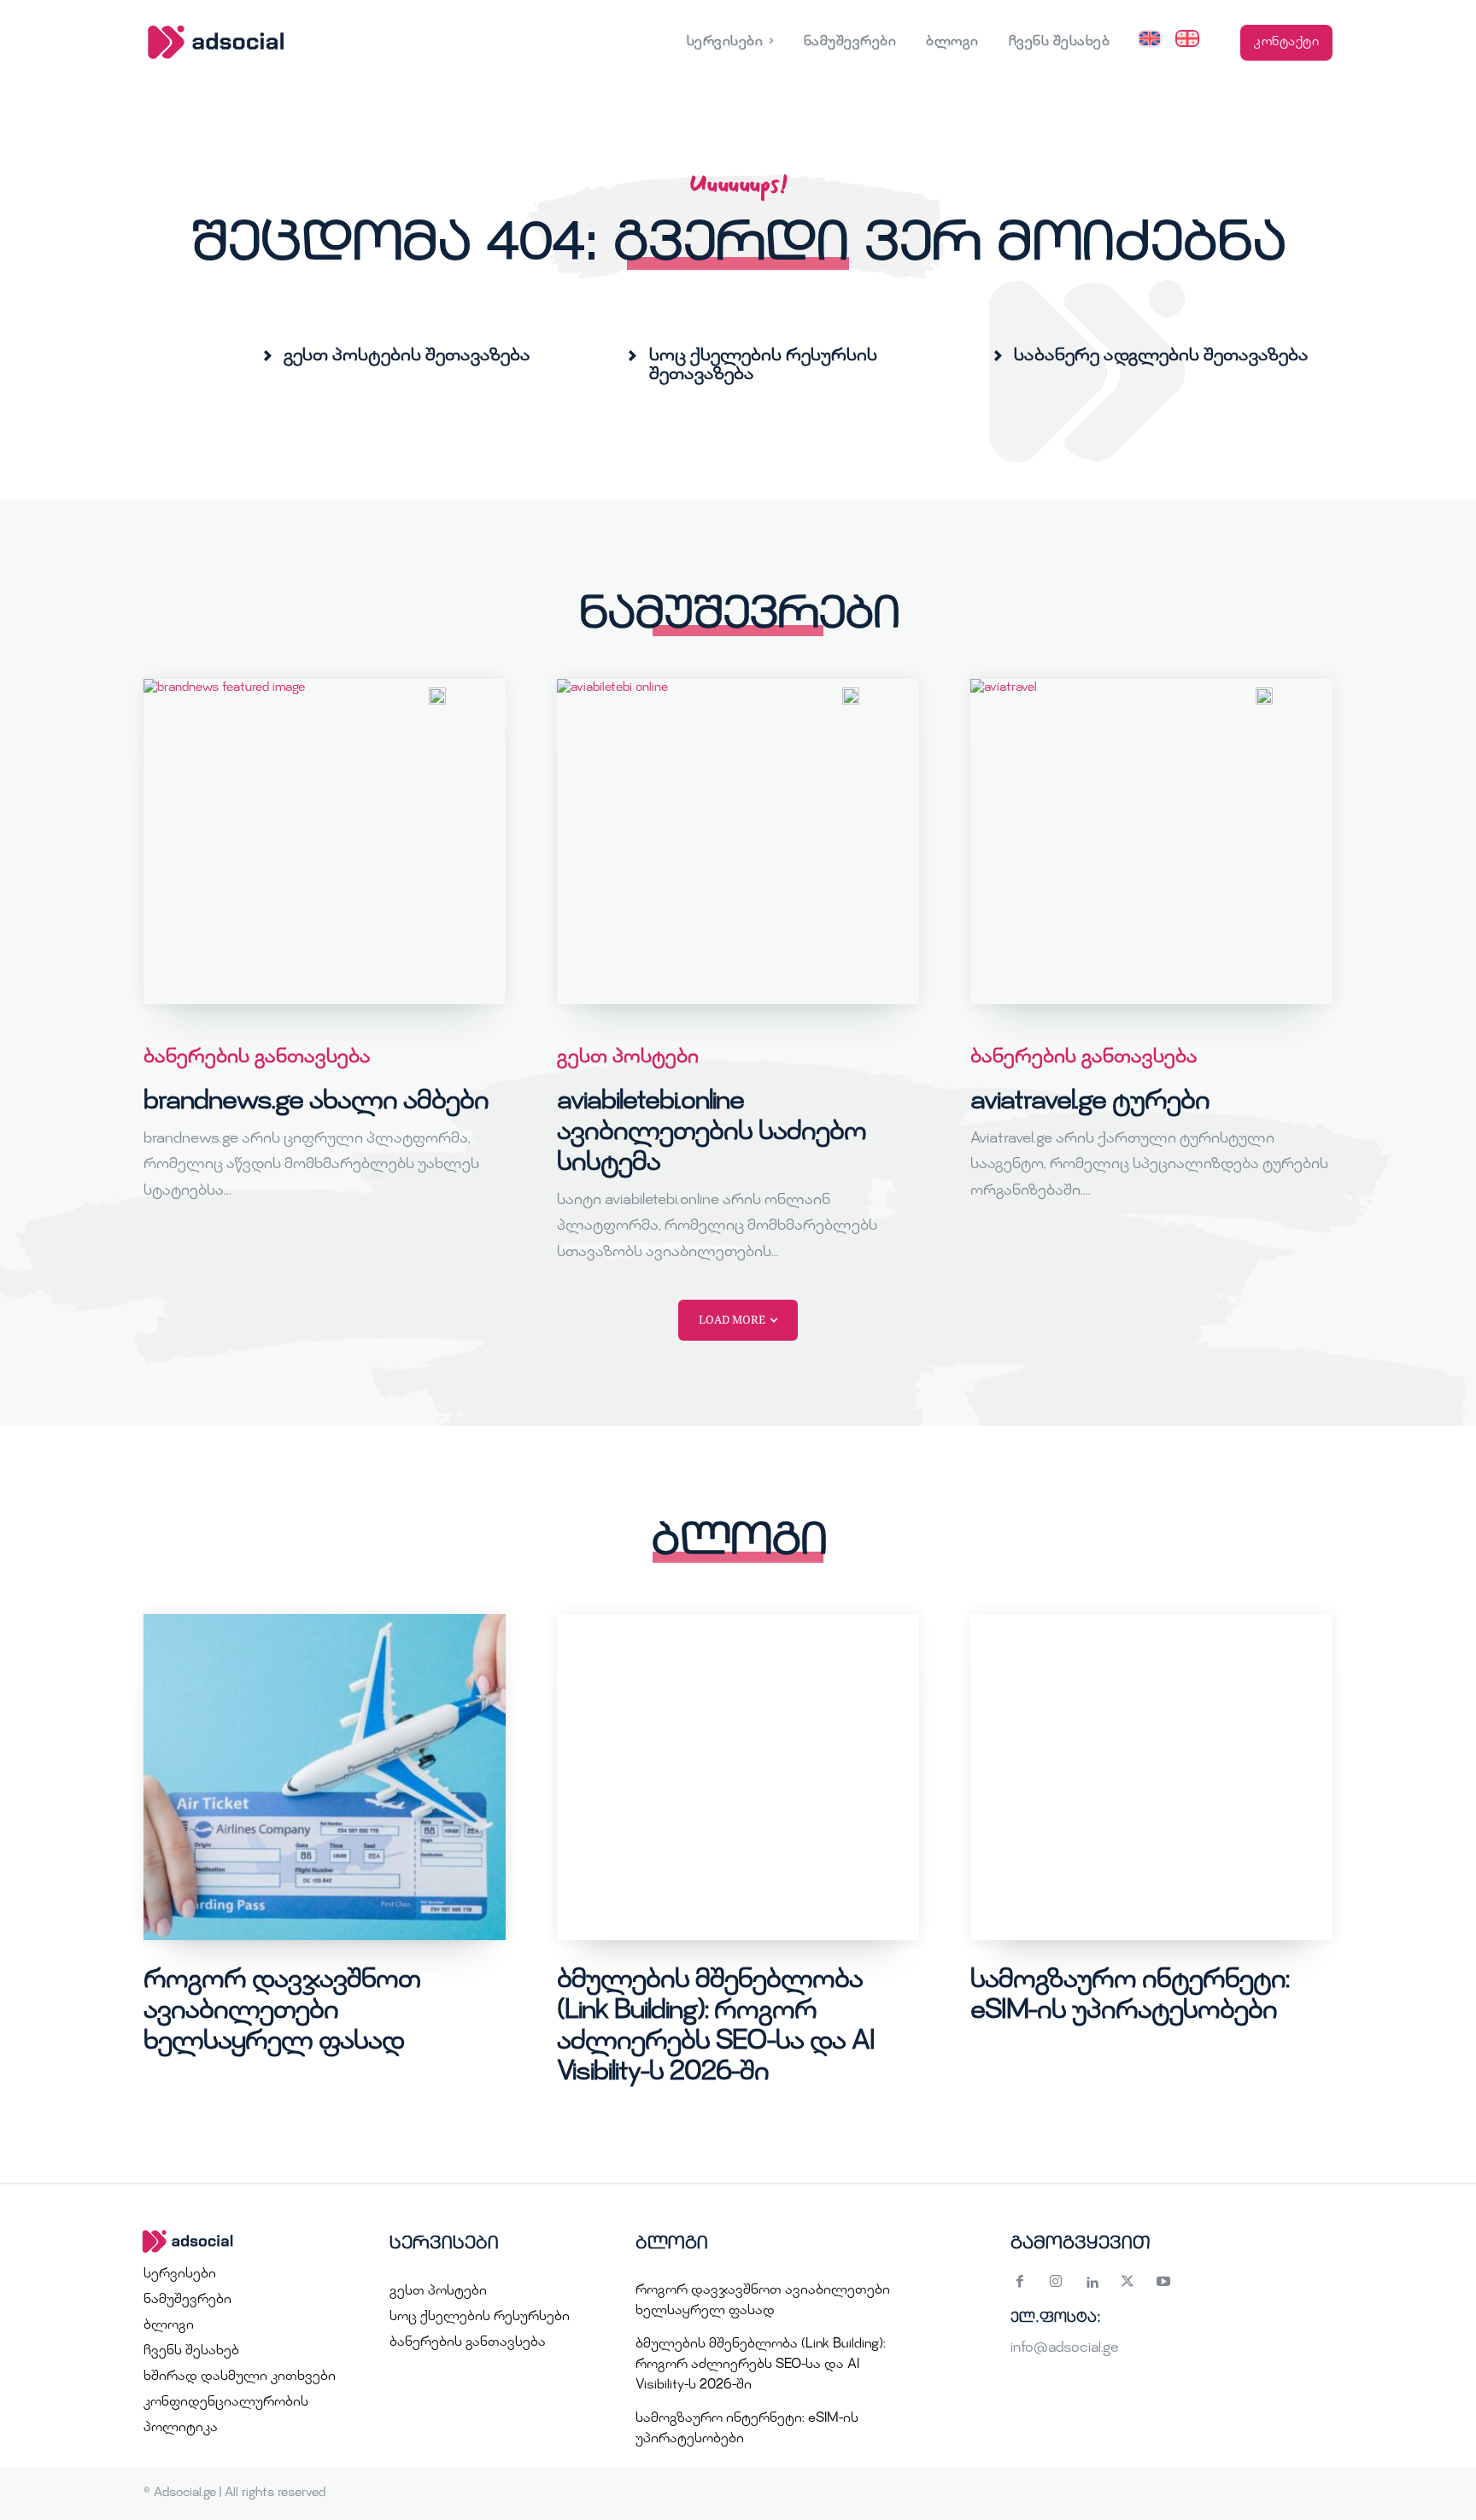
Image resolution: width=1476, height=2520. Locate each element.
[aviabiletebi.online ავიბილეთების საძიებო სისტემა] (738, 842)
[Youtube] (1163, 2284)
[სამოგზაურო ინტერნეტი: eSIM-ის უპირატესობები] (1151, 1777)
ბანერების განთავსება (257, 1058)
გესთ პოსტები (628, 1058)
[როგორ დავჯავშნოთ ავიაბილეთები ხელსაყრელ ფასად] (325, 1777)
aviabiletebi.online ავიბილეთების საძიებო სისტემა (712, 1133)
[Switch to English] (1150, 43)
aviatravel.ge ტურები (1090, 1102)
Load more (732, 1319)
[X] (1127, 2284)
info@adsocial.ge (1065, 2349)
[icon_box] (396, 356)
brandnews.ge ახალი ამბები (316, 1102)
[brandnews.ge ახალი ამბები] (325, 842)
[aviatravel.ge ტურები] (1151, 842)
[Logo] (292, 42)
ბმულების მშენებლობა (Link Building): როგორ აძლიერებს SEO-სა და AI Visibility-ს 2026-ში (761, 2365)
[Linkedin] (1092, 2284)
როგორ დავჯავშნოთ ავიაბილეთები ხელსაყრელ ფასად (282, 2012)
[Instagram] (1056, 2284)
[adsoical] (244, 2242)
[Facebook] (1020, 2284)
